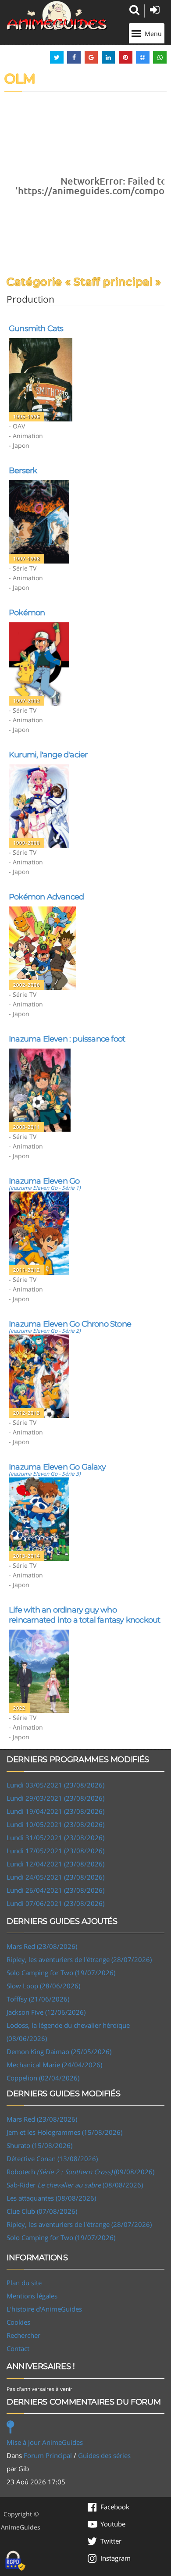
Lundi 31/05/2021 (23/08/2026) (55, 1837)
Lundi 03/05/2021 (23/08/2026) (55, 1785)
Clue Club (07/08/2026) (42, 2211)
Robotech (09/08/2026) (80, 2172)
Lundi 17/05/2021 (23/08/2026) (55, 1851)
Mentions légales (32, 2296)
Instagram (116, 2558)
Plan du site (24, 2283)
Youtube (113, 2524)
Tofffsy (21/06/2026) (38, 1999)
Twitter (111, 2541)
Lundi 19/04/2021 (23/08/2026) (55, 1811)
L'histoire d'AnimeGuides (44, 2309)
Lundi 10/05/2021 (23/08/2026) (55, 1824)
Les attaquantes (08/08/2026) (51, 2198)
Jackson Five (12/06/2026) (46, 2012)
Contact (18, 2348)
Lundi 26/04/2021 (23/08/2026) (55, 1890)
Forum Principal (48, 2455)
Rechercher (23, 2335)
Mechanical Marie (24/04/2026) (54, 2065)
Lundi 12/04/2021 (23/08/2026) (55, 1864)
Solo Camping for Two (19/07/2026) (61, 1973)
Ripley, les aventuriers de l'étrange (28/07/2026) (79, 1959)
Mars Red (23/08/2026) (42, 1946)
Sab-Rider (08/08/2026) (75, 2185)
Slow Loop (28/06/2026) (43, 1986)
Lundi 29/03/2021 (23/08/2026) (55, 1798)
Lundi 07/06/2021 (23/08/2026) (55, 1903)
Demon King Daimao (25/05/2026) (59, 2052)
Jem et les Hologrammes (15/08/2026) (64, 2132)
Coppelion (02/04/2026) (43, 2078)
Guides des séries (104, 2455)
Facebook (115, 2507)
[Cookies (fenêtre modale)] (15, 2561)
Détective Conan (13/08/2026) (52, 2159)
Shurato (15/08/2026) (39, 2145)
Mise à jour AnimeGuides (45, 2442)
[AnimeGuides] (57, 16)
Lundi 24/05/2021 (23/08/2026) (55, 1877)
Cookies (18, 2322)
